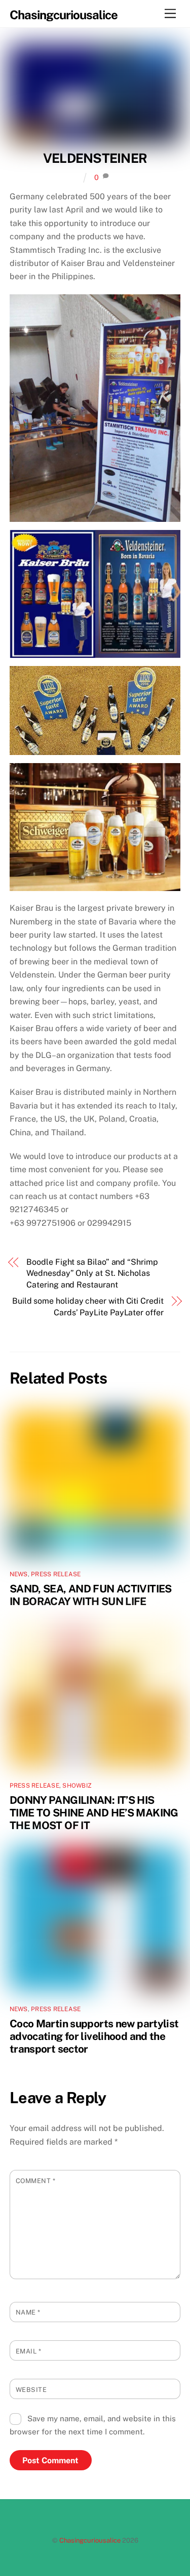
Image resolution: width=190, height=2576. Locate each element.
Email (29, 2351)
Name (28, 2312)
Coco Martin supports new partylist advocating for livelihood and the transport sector (94, 2036)
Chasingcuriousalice (90, 2540)
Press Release (56, 1574)
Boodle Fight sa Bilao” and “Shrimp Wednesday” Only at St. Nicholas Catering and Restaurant (92, 1273)
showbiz (77, 1786)
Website (31, 2390)
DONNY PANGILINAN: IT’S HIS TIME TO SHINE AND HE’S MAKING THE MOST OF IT (94, 1813)
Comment (36, 2181)
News (19, 1574)
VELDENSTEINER (95, 158)
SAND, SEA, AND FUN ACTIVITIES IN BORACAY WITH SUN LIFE (91, 1595)
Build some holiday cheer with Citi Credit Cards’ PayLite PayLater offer (88, 1306)
